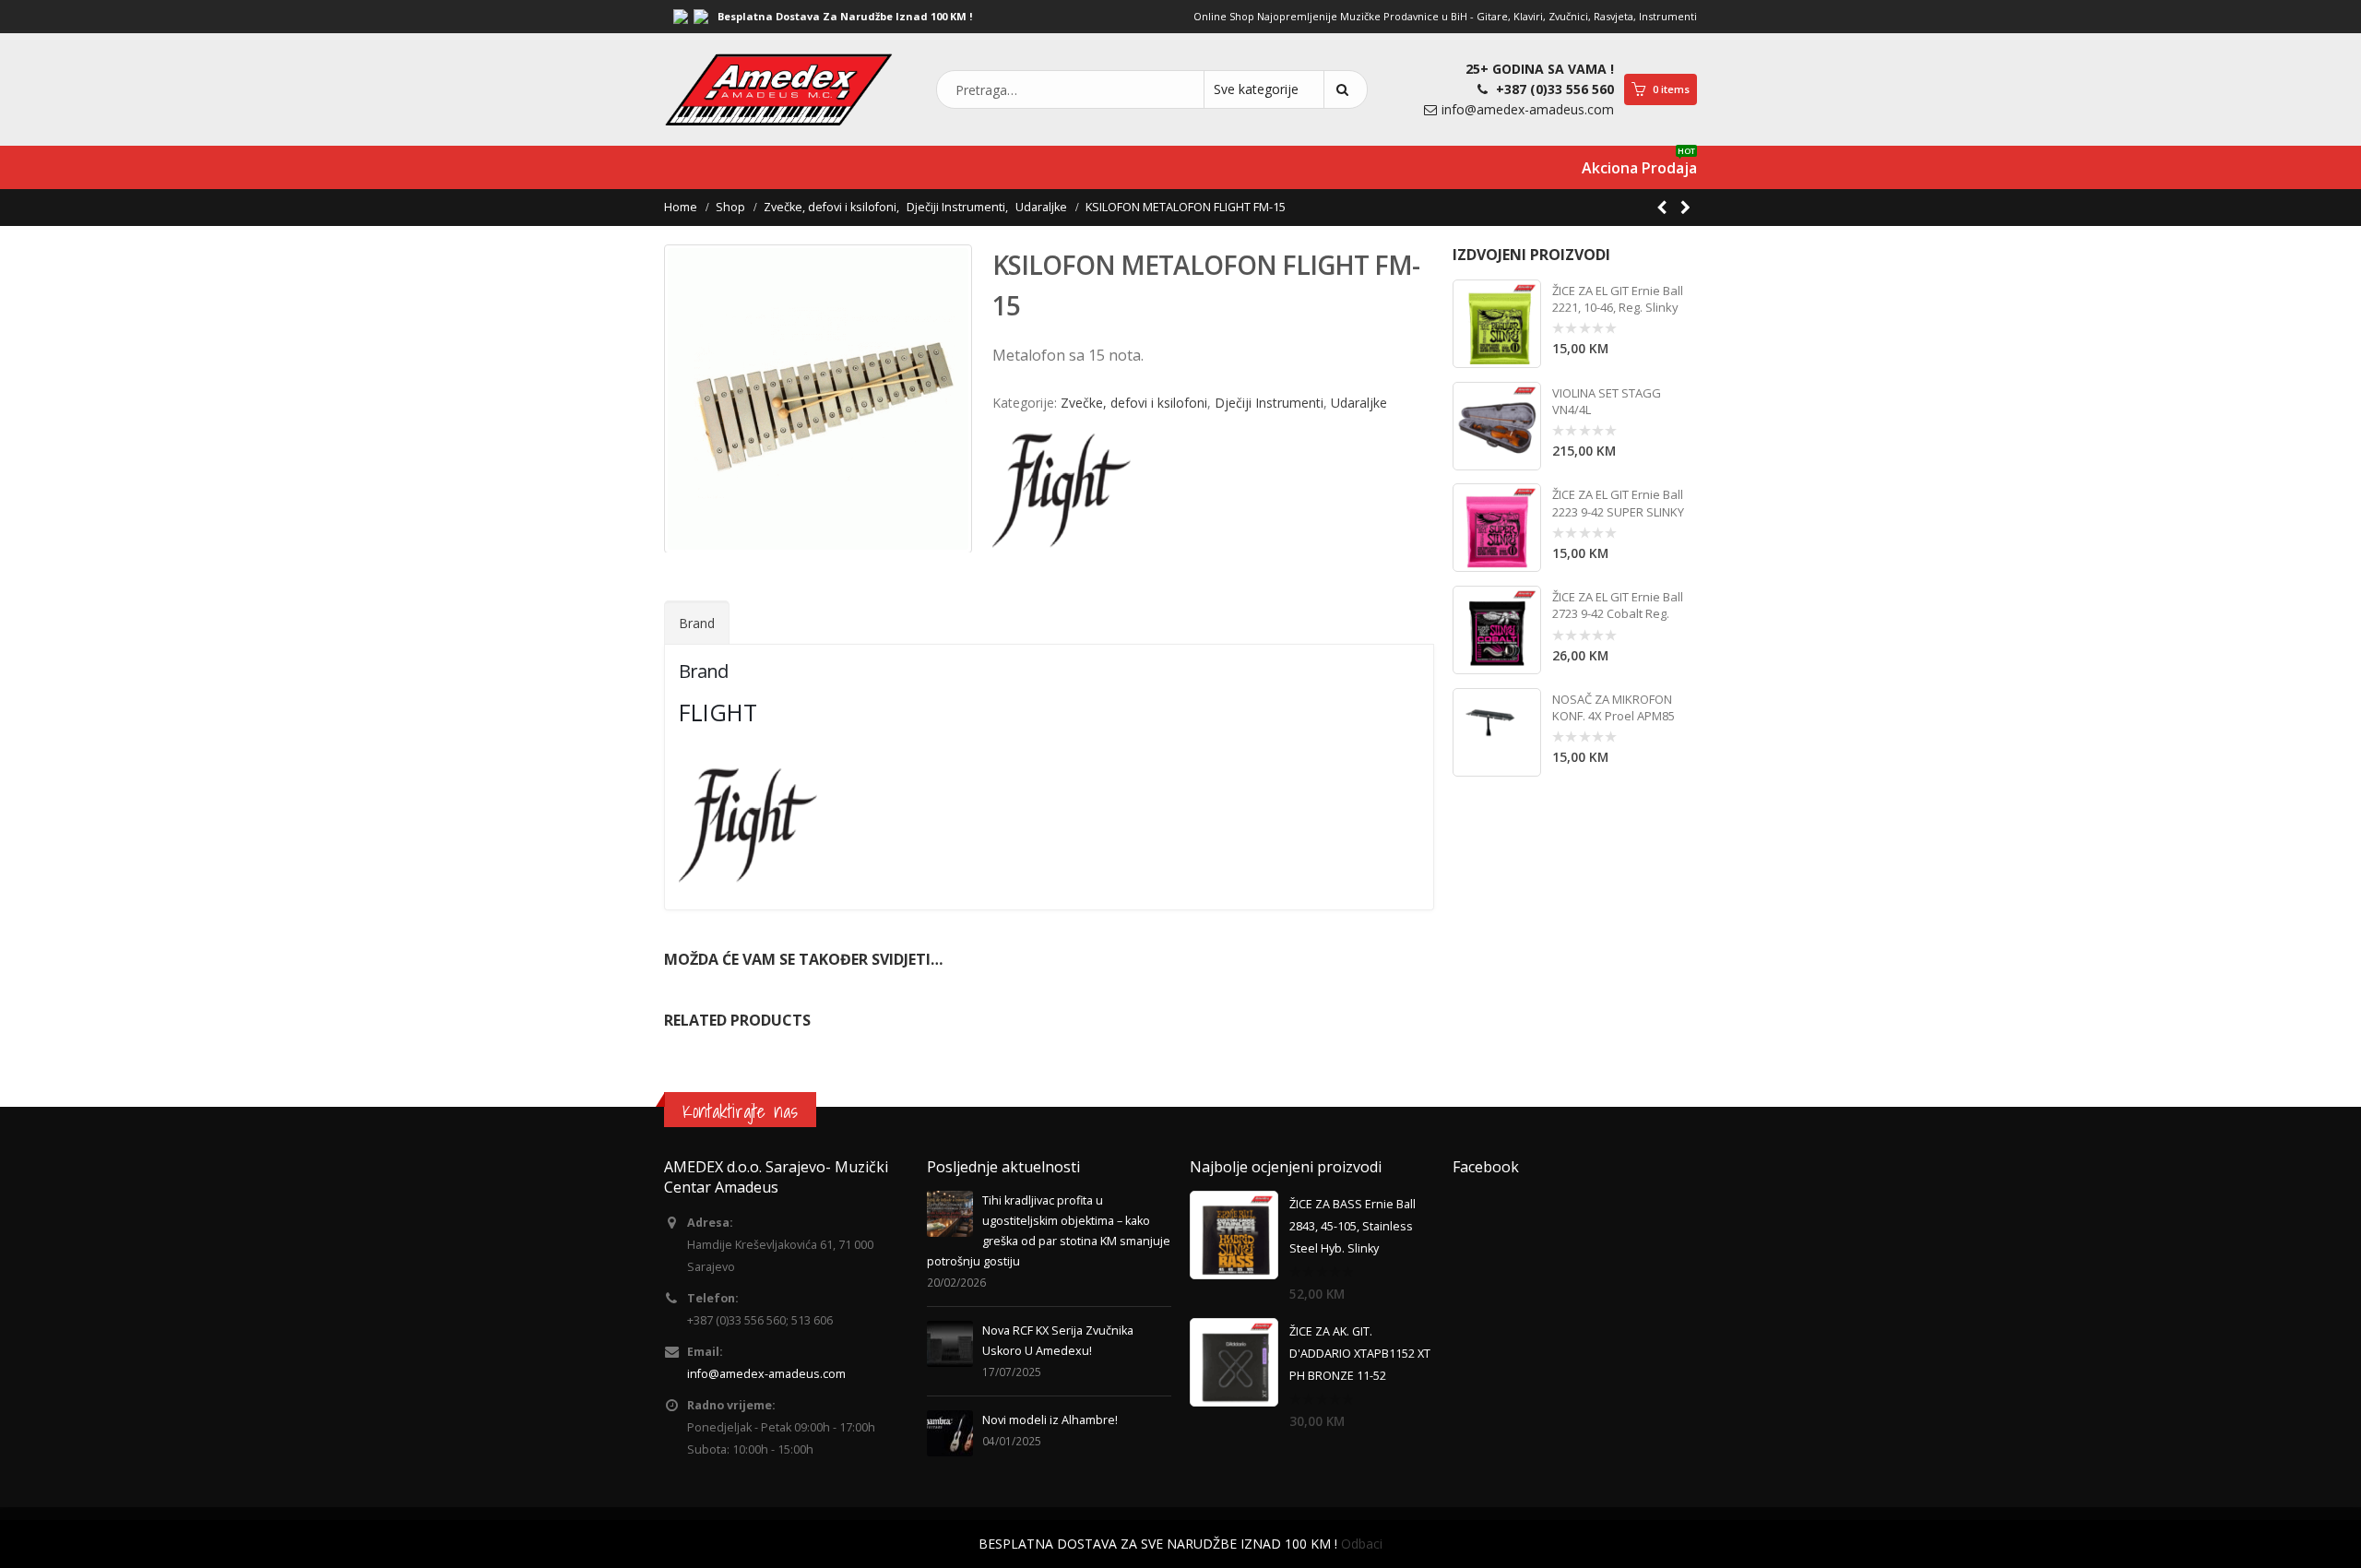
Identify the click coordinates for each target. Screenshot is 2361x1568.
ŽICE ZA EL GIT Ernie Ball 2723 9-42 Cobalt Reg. (1618, 605)
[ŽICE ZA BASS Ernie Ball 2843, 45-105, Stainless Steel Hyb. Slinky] (1234, 1235)
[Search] (1346, 89)
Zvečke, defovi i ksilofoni (1134, 403)
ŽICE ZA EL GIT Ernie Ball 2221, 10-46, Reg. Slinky (1618, 299)
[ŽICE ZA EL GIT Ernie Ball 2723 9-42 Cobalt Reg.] (1497, 630)
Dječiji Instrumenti (1269, 403)
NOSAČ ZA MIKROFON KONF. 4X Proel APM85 (1614, 707)
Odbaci (1362, 1544)
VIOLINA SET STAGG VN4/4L (1607, 401)
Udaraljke (1359, 403)
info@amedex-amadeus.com (1528, 109)
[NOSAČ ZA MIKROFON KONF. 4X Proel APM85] (1497, 732)
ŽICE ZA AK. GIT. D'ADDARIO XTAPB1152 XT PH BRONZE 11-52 (1360, 1354)
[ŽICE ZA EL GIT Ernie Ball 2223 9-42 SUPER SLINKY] (1497, 528)
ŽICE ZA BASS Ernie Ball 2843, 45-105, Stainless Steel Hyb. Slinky (1353, 1226)
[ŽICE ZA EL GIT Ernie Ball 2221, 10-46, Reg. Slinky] (1497, 324)
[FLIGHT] (1062, 490)
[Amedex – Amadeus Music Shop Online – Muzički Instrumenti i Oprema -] (779, 89)
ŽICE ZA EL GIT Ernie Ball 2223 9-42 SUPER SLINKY (1618, 503)
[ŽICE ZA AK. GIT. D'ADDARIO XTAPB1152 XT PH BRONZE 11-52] (1234, 1362)
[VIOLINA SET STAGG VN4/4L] (1497, 426)
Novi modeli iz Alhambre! (1050, 1420)
